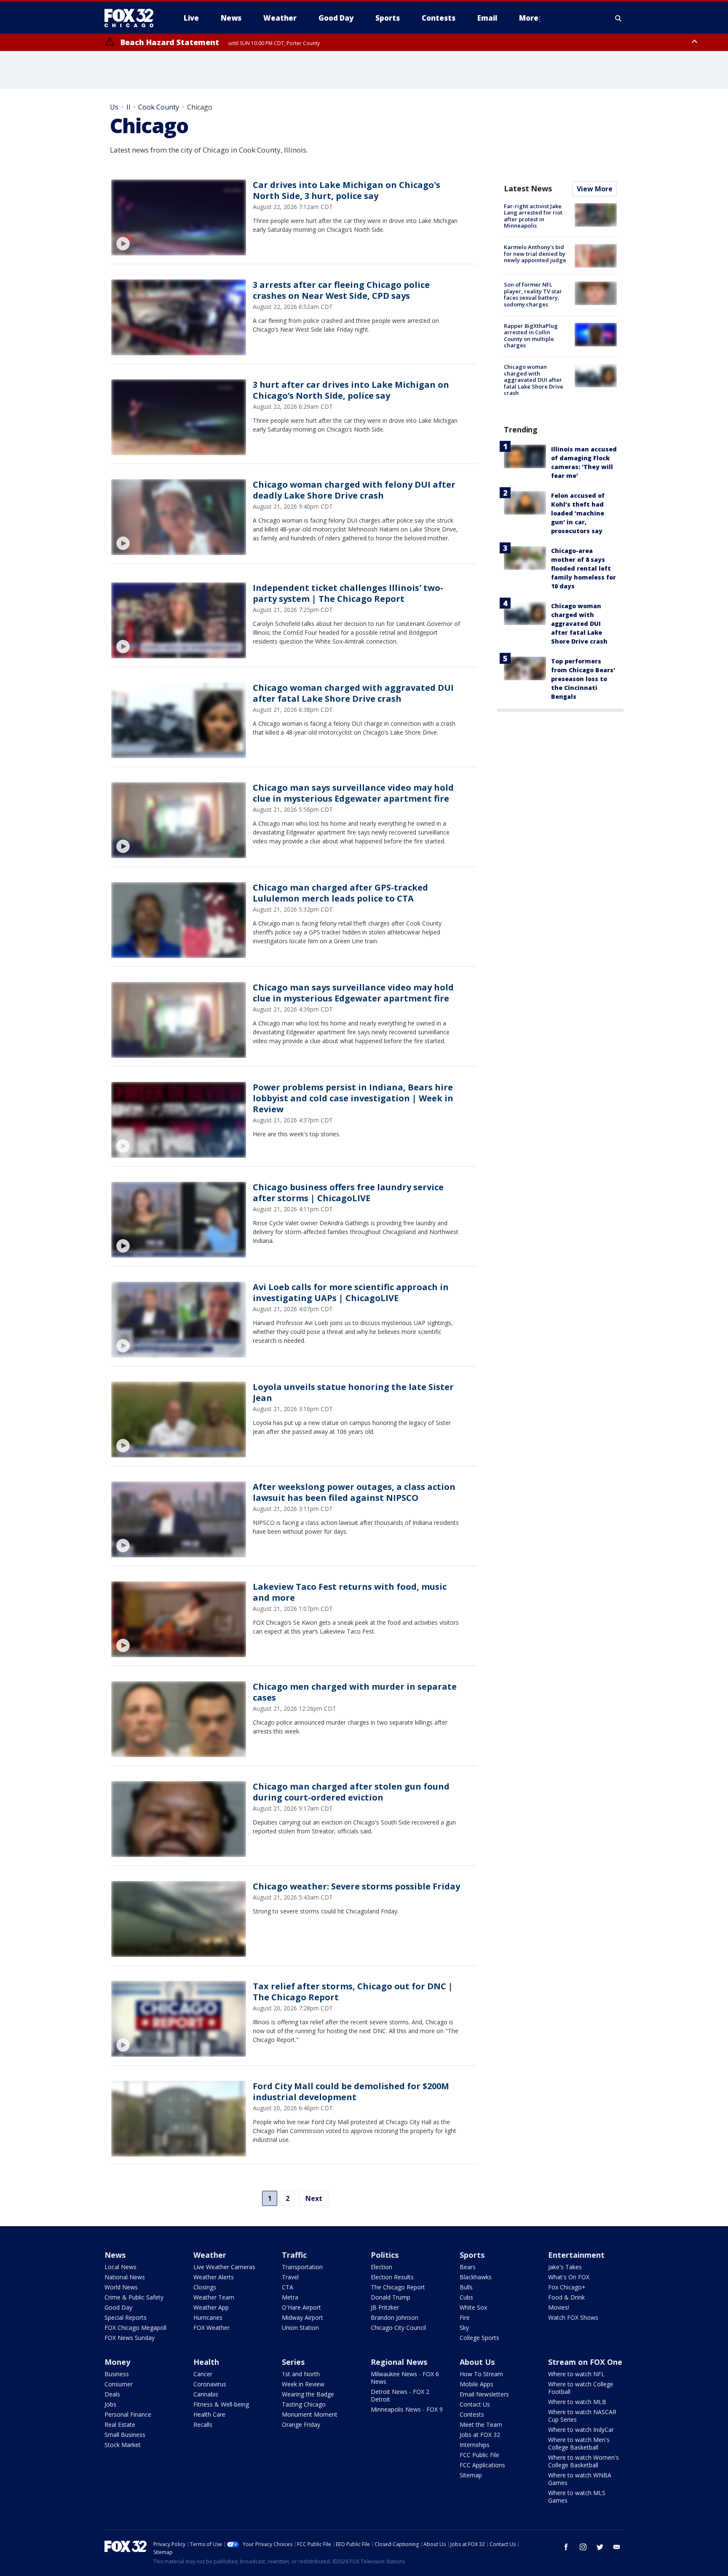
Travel (290, 2277)
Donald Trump (391, 2297)
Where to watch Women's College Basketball (583, 2461)
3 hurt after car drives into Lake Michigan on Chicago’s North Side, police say (351, 390)
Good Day (118, 2307)
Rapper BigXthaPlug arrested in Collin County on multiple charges (531, 336)
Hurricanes (208, 2317)
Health (206, 2362)
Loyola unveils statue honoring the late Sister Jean (353, 1392)
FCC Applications (482, 2465)
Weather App (211, 2307)
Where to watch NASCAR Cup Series (582, 2416)
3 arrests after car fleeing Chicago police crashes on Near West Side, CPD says (341, 290)
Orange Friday (301, 2424)
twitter (600, 2547)
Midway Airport (302, 2317)
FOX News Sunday (130, 2338)
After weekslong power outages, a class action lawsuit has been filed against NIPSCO (354, 1492)
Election (381, 2267)
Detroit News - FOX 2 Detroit (400, 2395)
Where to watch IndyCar (581, 2430)
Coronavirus (210, 2384)
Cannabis (206, 2394)
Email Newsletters (484, 2394)
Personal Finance (128, 2414)
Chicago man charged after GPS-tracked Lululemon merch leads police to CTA (340, 893)
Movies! (559, 2307)
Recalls (203, 2424)
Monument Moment (310, 2414)
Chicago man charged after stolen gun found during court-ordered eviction (351, 1792)
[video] (179, 217)
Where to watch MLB (577, 2402)
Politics (385, 2255)
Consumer (119, 2384)
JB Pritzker (385, 2307)
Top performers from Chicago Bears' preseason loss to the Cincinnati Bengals (583, 679)
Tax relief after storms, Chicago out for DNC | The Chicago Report (353, 1992)
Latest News (528, 188)
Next (314, 2198)
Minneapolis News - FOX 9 (407, 2409)
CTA (288, 2287)
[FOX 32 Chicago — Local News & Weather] (132, 18)
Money (117, 2362)
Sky (464, 2328)
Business (117, 2374)
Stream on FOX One (585, 2362)
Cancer (203, 2374)
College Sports (479, 2338)
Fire (465, 2317)
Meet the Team (481, 2424)
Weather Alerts (214, 2277)
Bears (468, 2267)
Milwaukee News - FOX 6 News (405, 2378)
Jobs (110, 2404)
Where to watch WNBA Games (580, 2479)
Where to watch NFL (576, 2374)
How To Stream (481, 2374)
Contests (472, 2414)
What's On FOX (569, 2277)
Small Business (125, 2435)
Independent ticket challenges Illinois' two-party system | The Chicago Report (348, 593)
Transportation (302, 2267)
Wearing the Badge (308, 2394)
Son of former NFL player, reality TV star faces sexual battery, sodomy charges (533, 294)
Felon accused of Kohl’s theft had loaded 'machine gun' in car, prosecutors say (578, 513)
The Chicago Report (398, 2287)
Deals (112, 2394)
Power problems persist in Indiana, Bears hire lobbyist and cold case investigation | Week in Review (353, 1098)
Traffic (294, 2255)
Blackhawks (476, 2277)
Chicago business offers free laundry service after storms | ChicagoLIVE (348, 1193)
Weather (210, 2255)
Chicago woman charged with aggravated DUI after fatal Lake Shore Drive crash (353, 693)
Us (114, 107)
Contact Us (475, 2404)
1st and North (301, 2374)
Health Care (209, 2414)
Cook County (159, 107)
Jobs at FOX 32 (480, 2435)
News (115, 2255)
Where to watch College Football (581, 2388)
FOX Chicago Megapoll (135, 2328)
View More (595, 189)
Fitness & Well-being (221, 2404)
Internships (475, 2445)
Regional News (399, 2362)
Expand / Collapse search (618, 18)
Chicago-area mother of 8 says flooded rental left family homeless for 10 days (583, 568)
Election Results (392, 2277)
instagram (583, 2547)
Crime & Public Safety (134, 2297)
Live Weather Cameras (224, 2267)
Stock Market (123, 2445)
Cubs (466, 2297)
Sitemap (471, 2475)
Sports (472, 2255)
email (617, 2547)
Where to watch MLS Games (577, 2497)
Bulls (466, 2287)
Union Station (300, 2328)
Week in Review (303, 2384)
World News (121, 2287)
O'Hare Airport (301, 2307)
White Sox (473, 2307)
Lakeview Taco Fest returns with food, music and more (350, 1592)
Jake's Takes (565, 2267)
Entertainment (576, 2255)
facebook (566, 2547)
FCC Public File (479, 2455)
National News (125, 2277)
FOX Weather (211, 2328)
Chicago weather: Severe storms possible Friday (356, 1886)
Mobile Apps (476, 2384)
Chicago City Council (398, 2328)
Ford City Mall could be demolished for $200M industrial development (351, 2092)
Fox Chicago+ (567, 2287)
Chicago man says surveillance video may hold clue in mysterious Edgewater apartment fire (353, 793)
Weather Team (214, 2297)
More (529, 18)
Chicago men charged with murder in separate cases (355, 1692)
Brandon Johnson (395, 2317)
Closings (205, 2287)
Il (128, 107)
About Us (477, 2362)
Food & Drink (566, 2297)
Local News (120, 2267)
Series (293, 2362)
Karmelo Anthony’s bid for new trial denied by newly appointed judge (535, 254)
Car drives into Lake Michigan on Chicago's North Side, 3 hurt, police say (347, 190)
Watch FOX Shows (573, 2317)
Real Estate (120, 2424)
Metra (290, 2297)
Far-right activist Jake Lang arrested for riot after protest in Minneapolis (533, 216)
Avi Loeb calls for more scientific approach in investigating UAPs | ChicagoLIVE (351, 1292)
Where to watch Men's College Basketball (579, 2443)
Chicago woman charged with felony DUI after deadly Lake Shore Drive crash (354, 490)
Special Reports (126, 2317)
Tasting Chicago (304, 2404)
